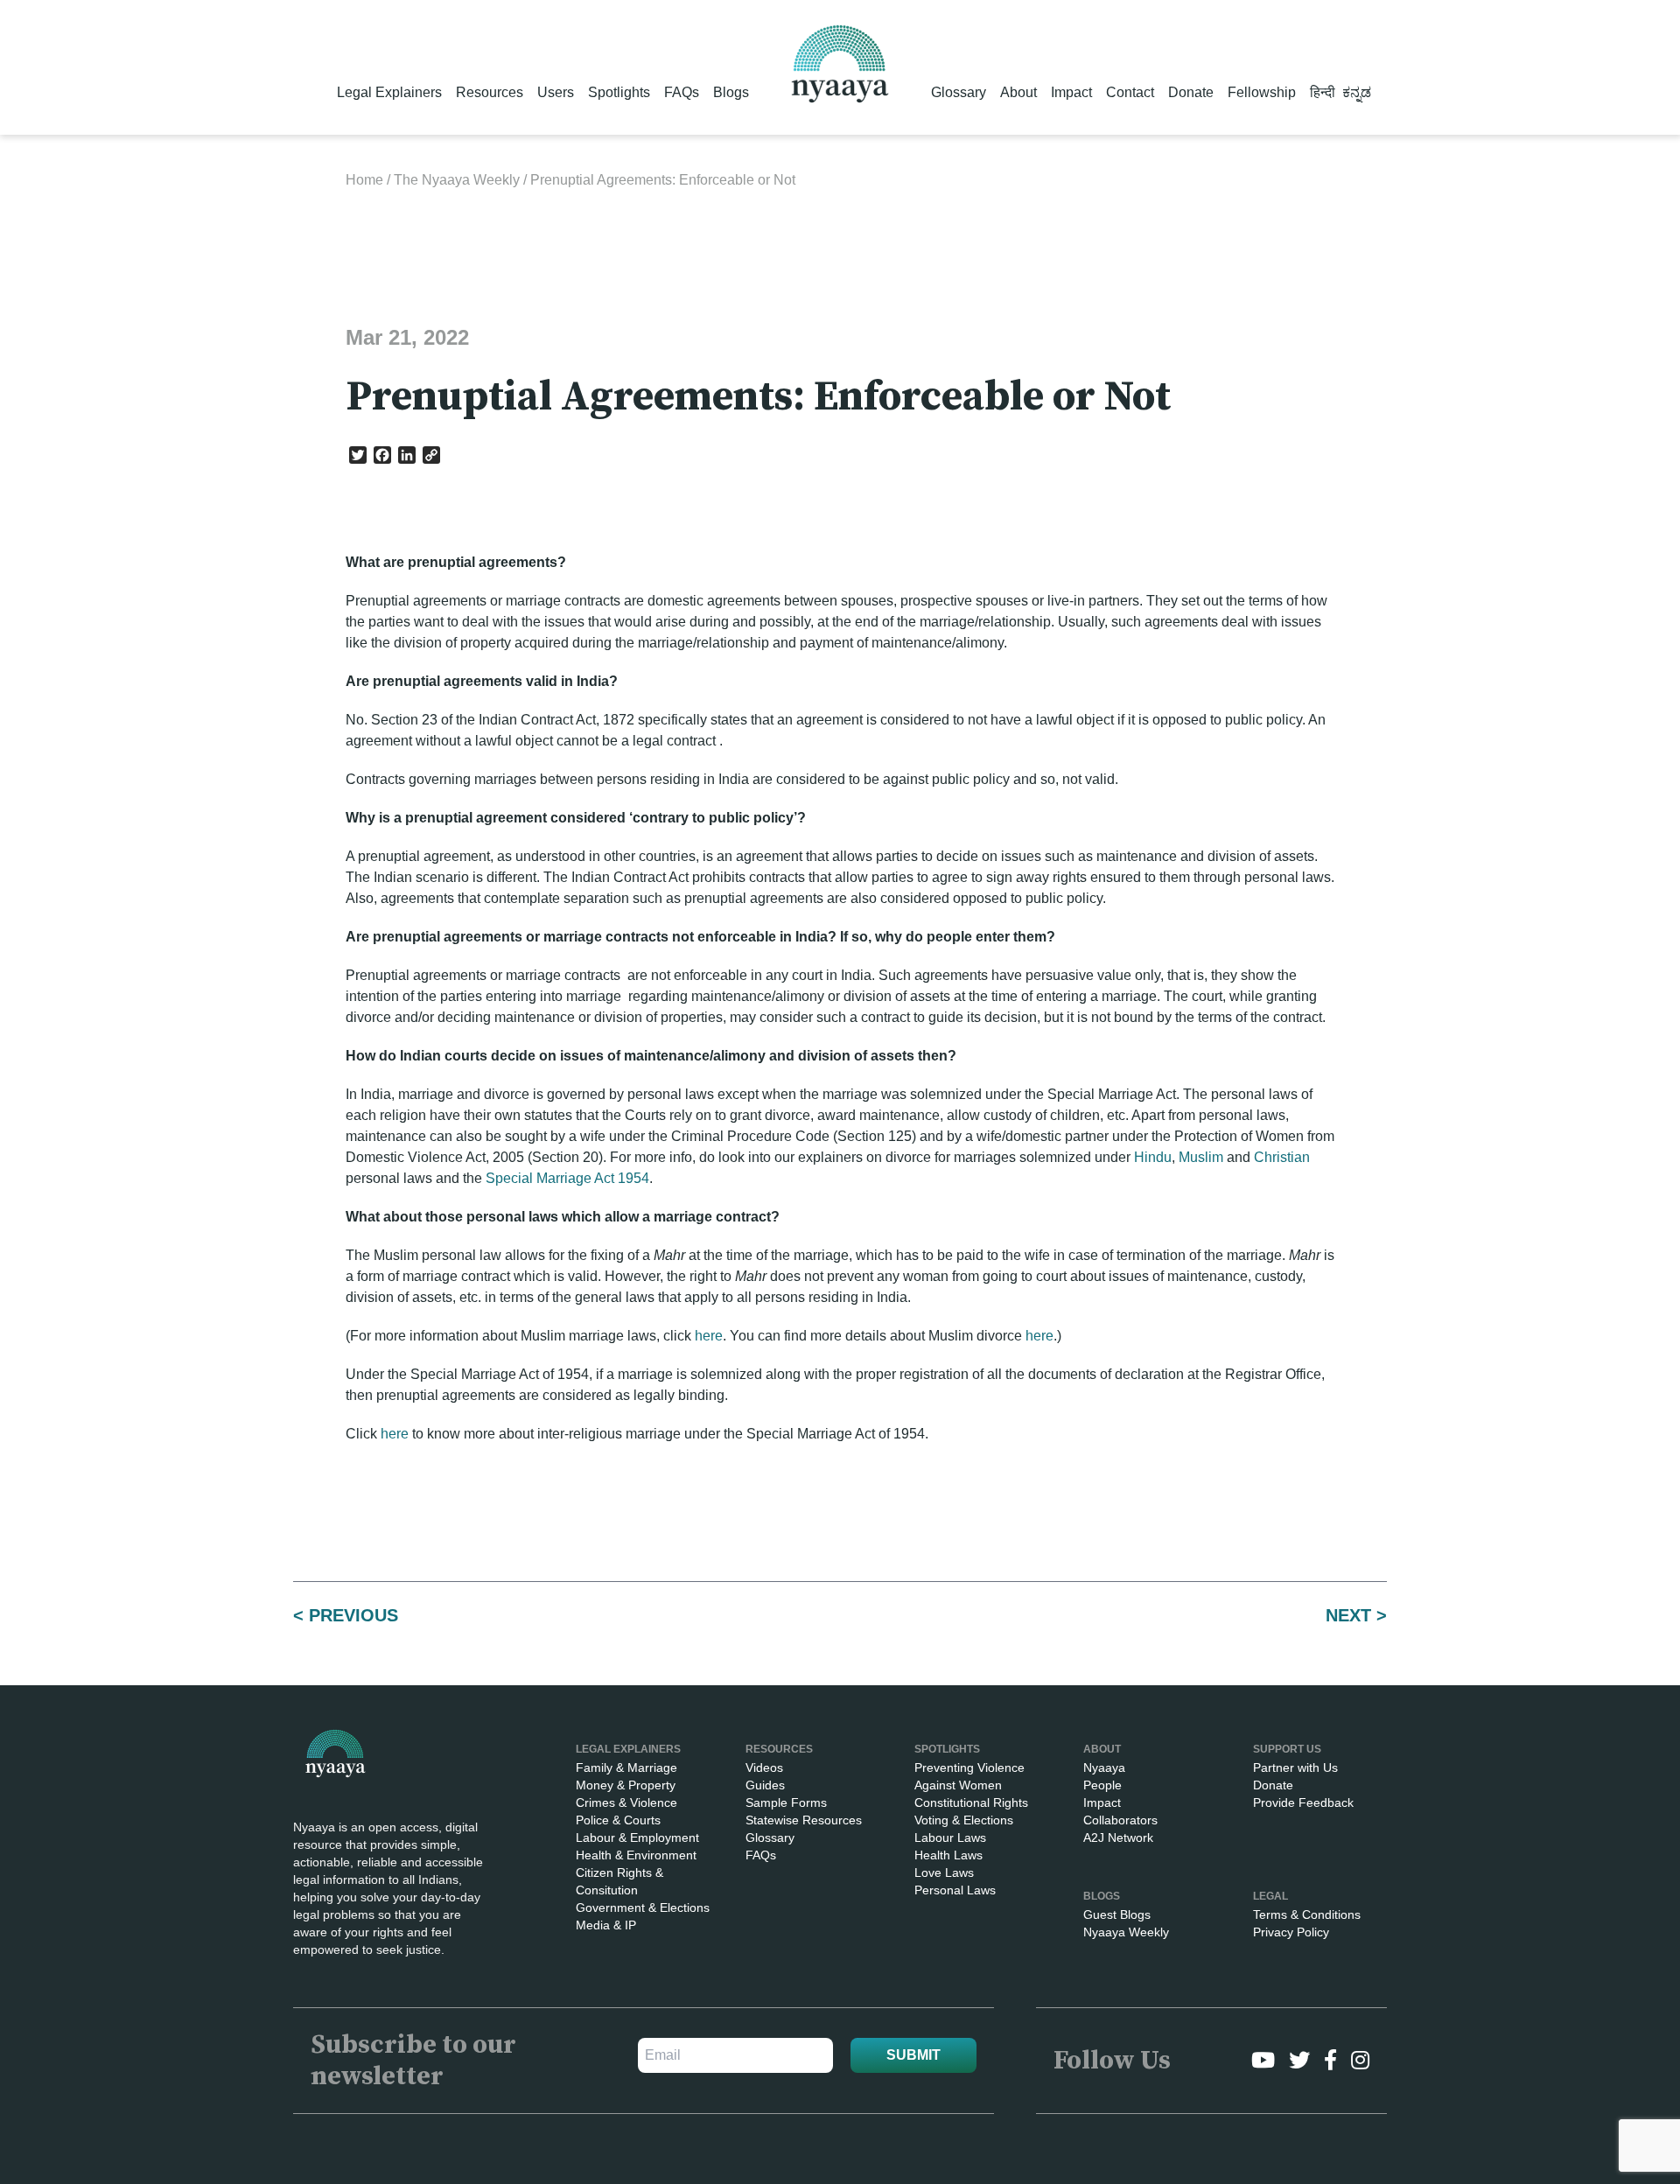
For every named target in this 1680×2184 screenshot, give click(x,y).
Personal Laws (955, 1890)
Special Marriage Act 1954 (567, 1178)
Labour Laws (950, 1837)
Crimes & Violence (626, 1802)
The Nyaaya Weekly (457, 180)
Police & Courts (618, 1820)
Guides (765, 1785)
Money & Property (626, 1785)
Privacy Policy (1291, 1932)
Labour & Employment (637, 1837)
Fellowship (1262, 92)
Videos (764, 1767)
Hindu (1153, 1157)
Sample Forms (786, 1802)
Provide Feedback (1303, 1802)
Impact (1071, 92)
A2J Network (1118, 1837)
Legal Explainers (389, 92)
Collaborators (1120, 1820)
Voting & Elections (964, 1820)
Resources (490, 92)
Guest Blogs (1117, 1914)
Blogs (731, 92)
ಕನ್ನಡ (1357, 92)
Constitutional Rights (971, 1802)
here (709, 1336)
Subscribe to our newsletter (413, 2061)
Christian (1282, 1157)
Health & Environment (636, 1855)
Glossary (959, 92)
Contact (1130, 92)
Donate (1191, 92)
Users (556, 92)
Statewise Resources (804, 1820)
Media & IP (606, 1925)
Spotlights (619, 92)
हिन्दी (1323, 92)
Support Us (1287, 1749)
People (1102, 1785)
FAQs (682, 92)
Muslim (1201, 1157)
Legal (1270, 1896)
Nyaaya (1104, 1767)
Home (364, 180)
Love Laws (944, 1872)
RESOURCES (779, 1749)
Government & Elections (643, 1907)
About (1018, 92)
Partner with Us (1295, 1767)
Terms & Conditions (1307, 1914)
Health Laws (948, 1855)
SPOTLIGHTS (947, 1749)
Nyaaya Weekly (1126, 1932)
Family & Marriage (626, 1767)
